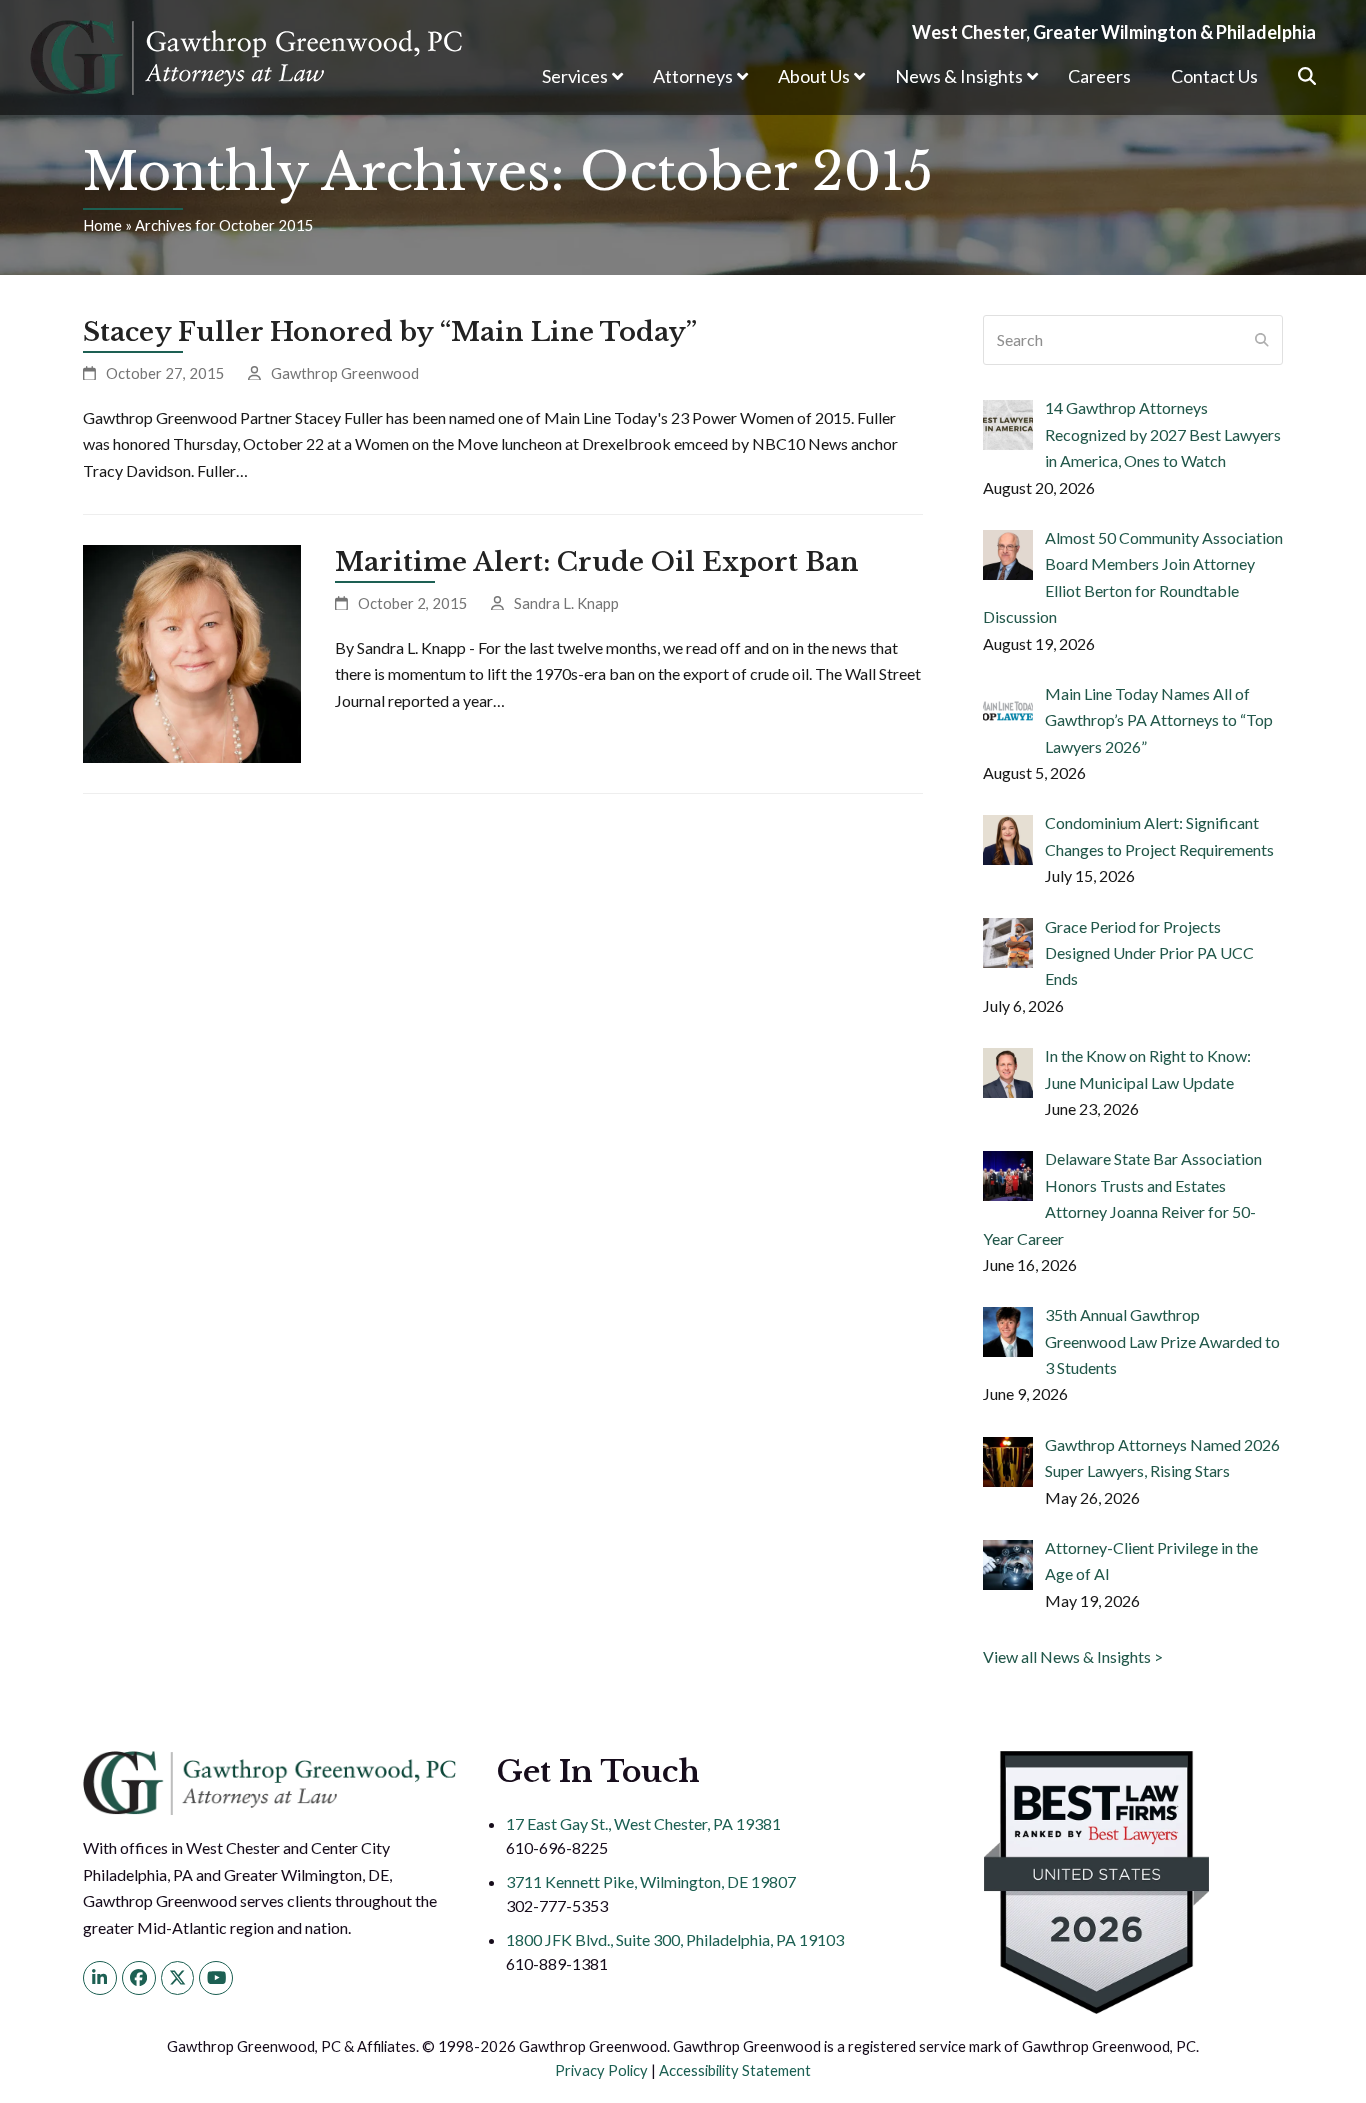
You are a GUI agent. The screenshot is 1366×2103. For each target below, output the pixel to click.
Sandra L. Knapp (566, 603)
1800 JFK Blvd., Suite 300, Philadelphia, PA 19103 (675, 1939)
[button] (1307, 76)
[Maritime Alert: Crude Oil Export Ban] (192, 651)
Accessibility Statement (735, 2070)
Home (102, 225)
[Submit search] (1262, 340)
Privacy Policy (601, 2070)
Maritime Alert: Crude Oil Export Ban (597, 562)
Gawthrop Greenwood (345, 373)
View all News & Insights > (1073, 1656)
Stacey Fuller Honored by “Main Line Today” (390, 332)
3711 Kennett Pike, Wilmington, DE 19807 (651, 1881)
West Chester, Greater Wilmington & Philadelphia (1114, 32)
